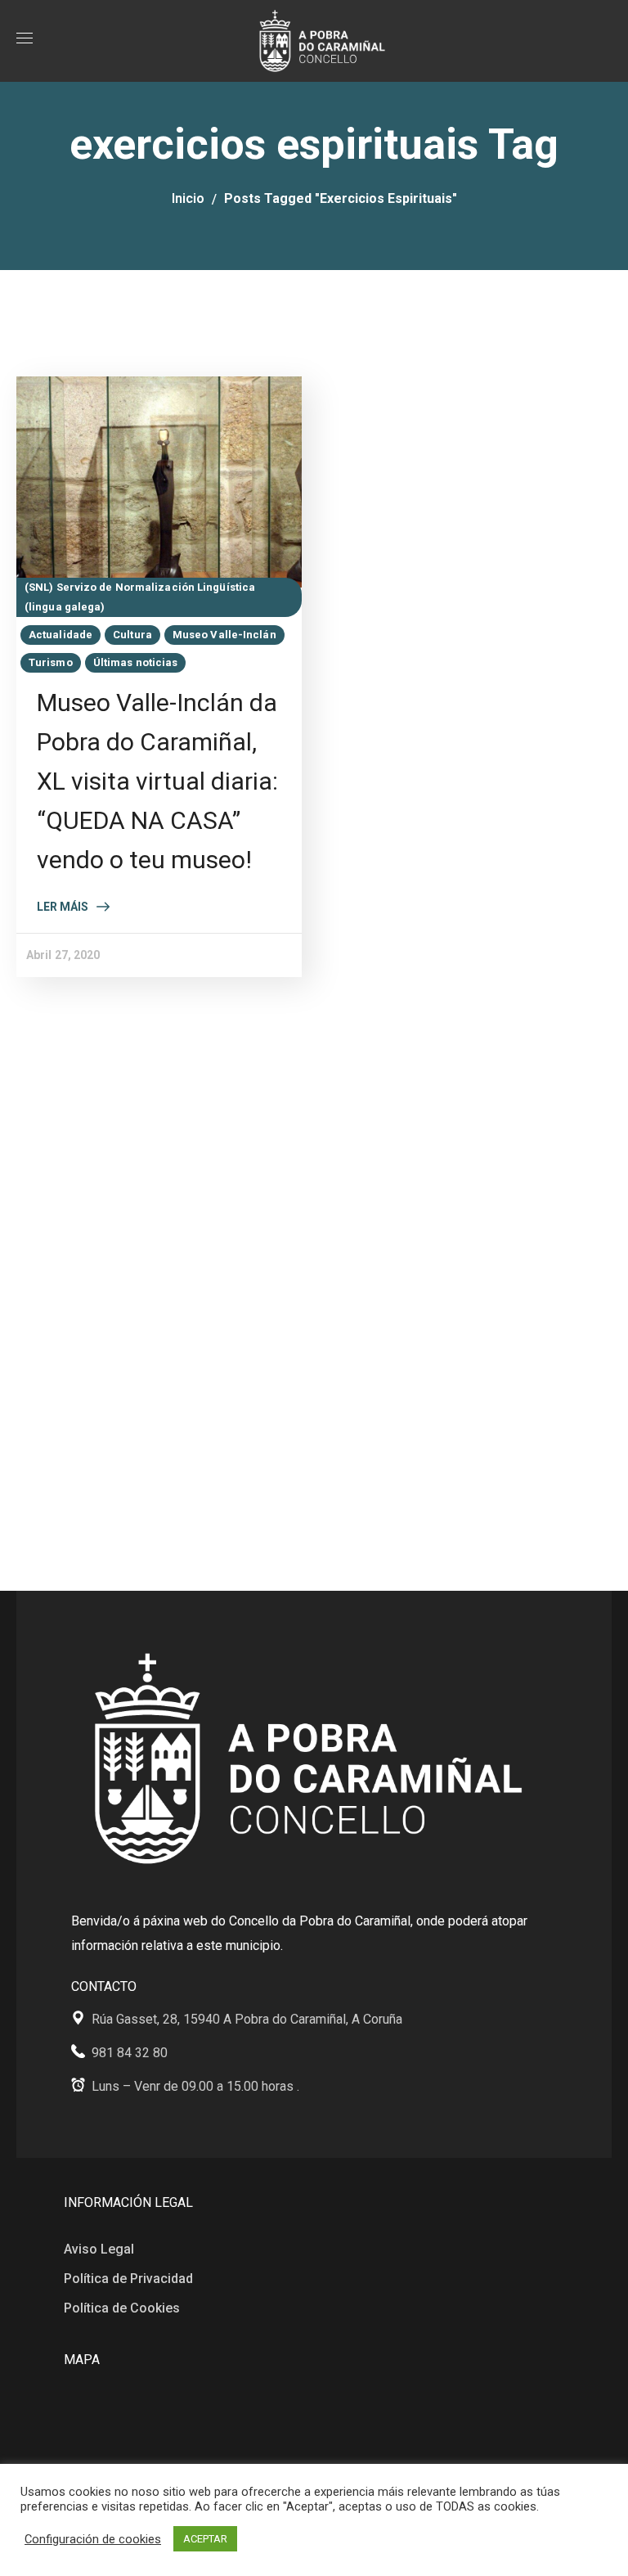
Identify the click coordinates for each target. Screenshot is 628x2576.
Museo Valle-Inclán (224, 635)
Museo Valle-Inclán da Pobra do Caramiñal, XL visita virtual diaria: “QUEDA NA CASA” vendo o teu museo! (157, 781)
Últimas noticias (136, 662)
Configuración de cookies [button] (93, 2539)
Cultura (132, 635)
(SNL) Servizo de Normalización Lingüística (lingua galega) (140, 597)
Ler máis (63, 907)
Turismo (51, 662)
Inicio (188, 198)
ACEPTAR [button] (205, 2539)
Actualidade (61, 635)
